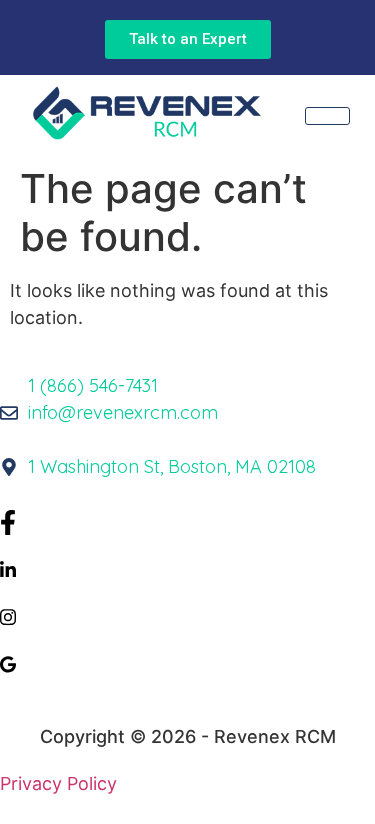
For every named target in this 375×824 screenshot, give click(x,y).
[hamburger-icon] (327, 116)
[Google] (187, 662)
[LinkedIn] (187, 568)
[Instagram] (187, 615)
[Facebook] (187, 521)
